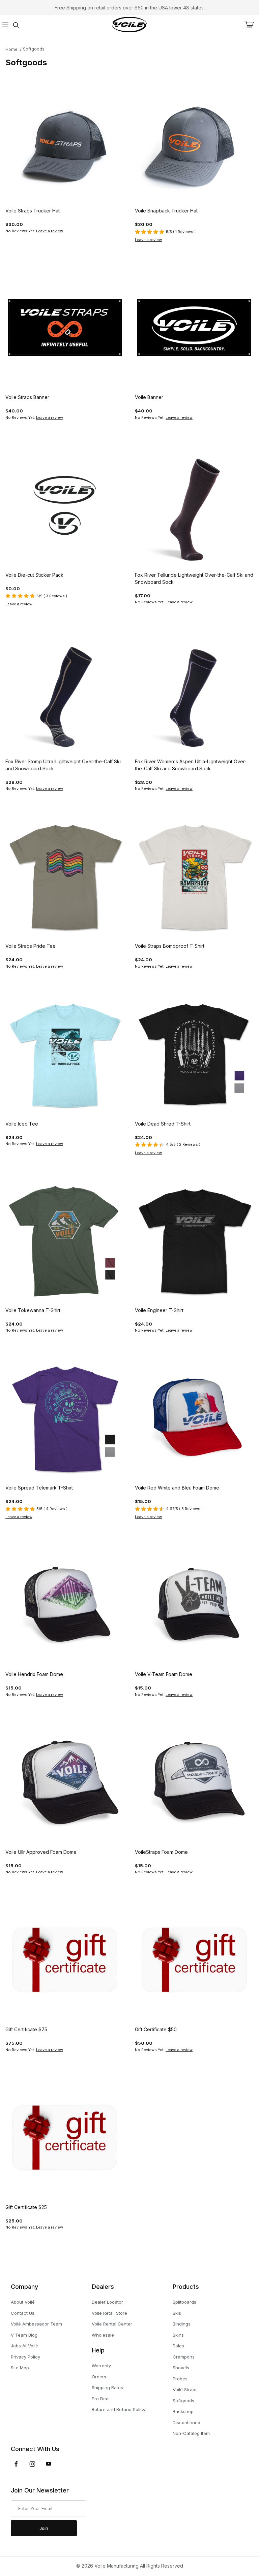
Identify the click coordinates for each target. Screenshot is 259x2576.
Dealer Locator (107, 2302)
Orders (99, 2377)
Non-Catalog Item (191, 2433)
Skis (177, 2313)
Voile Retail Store (109, 2313)
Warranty (101, 2366)
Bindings (182, 2324)
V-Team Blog (24, 2335)
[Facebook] (16, 2464)
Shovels (181, 2368)
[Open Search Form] (16, 25)
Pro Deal (101, 2399)
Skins (178, 2335)
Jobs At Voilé (24, 2346)
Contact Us (23, 2313)
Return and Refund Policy (119, 2409)
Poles (178, 2346)
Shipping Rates (107, 2387)
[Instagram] (32, 2464)
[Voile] (129, 24)
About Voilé (23, 2302)
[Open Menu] (5, 25)
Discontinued (186, 2422)
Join (44, 2528)
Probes (180, 2379)
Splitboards (184, 2302)
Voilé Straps (185, 2389)
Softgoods (34, 49)
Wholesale (103, 2335)
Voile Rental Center (112, 2324)
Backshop (183, 2411)
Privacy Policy (25, 2357)
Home (11, 49)
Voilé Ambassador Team (36, 2324)
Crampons (184, 2357)
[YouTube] (49, 2464)
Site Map (20, 2368)
